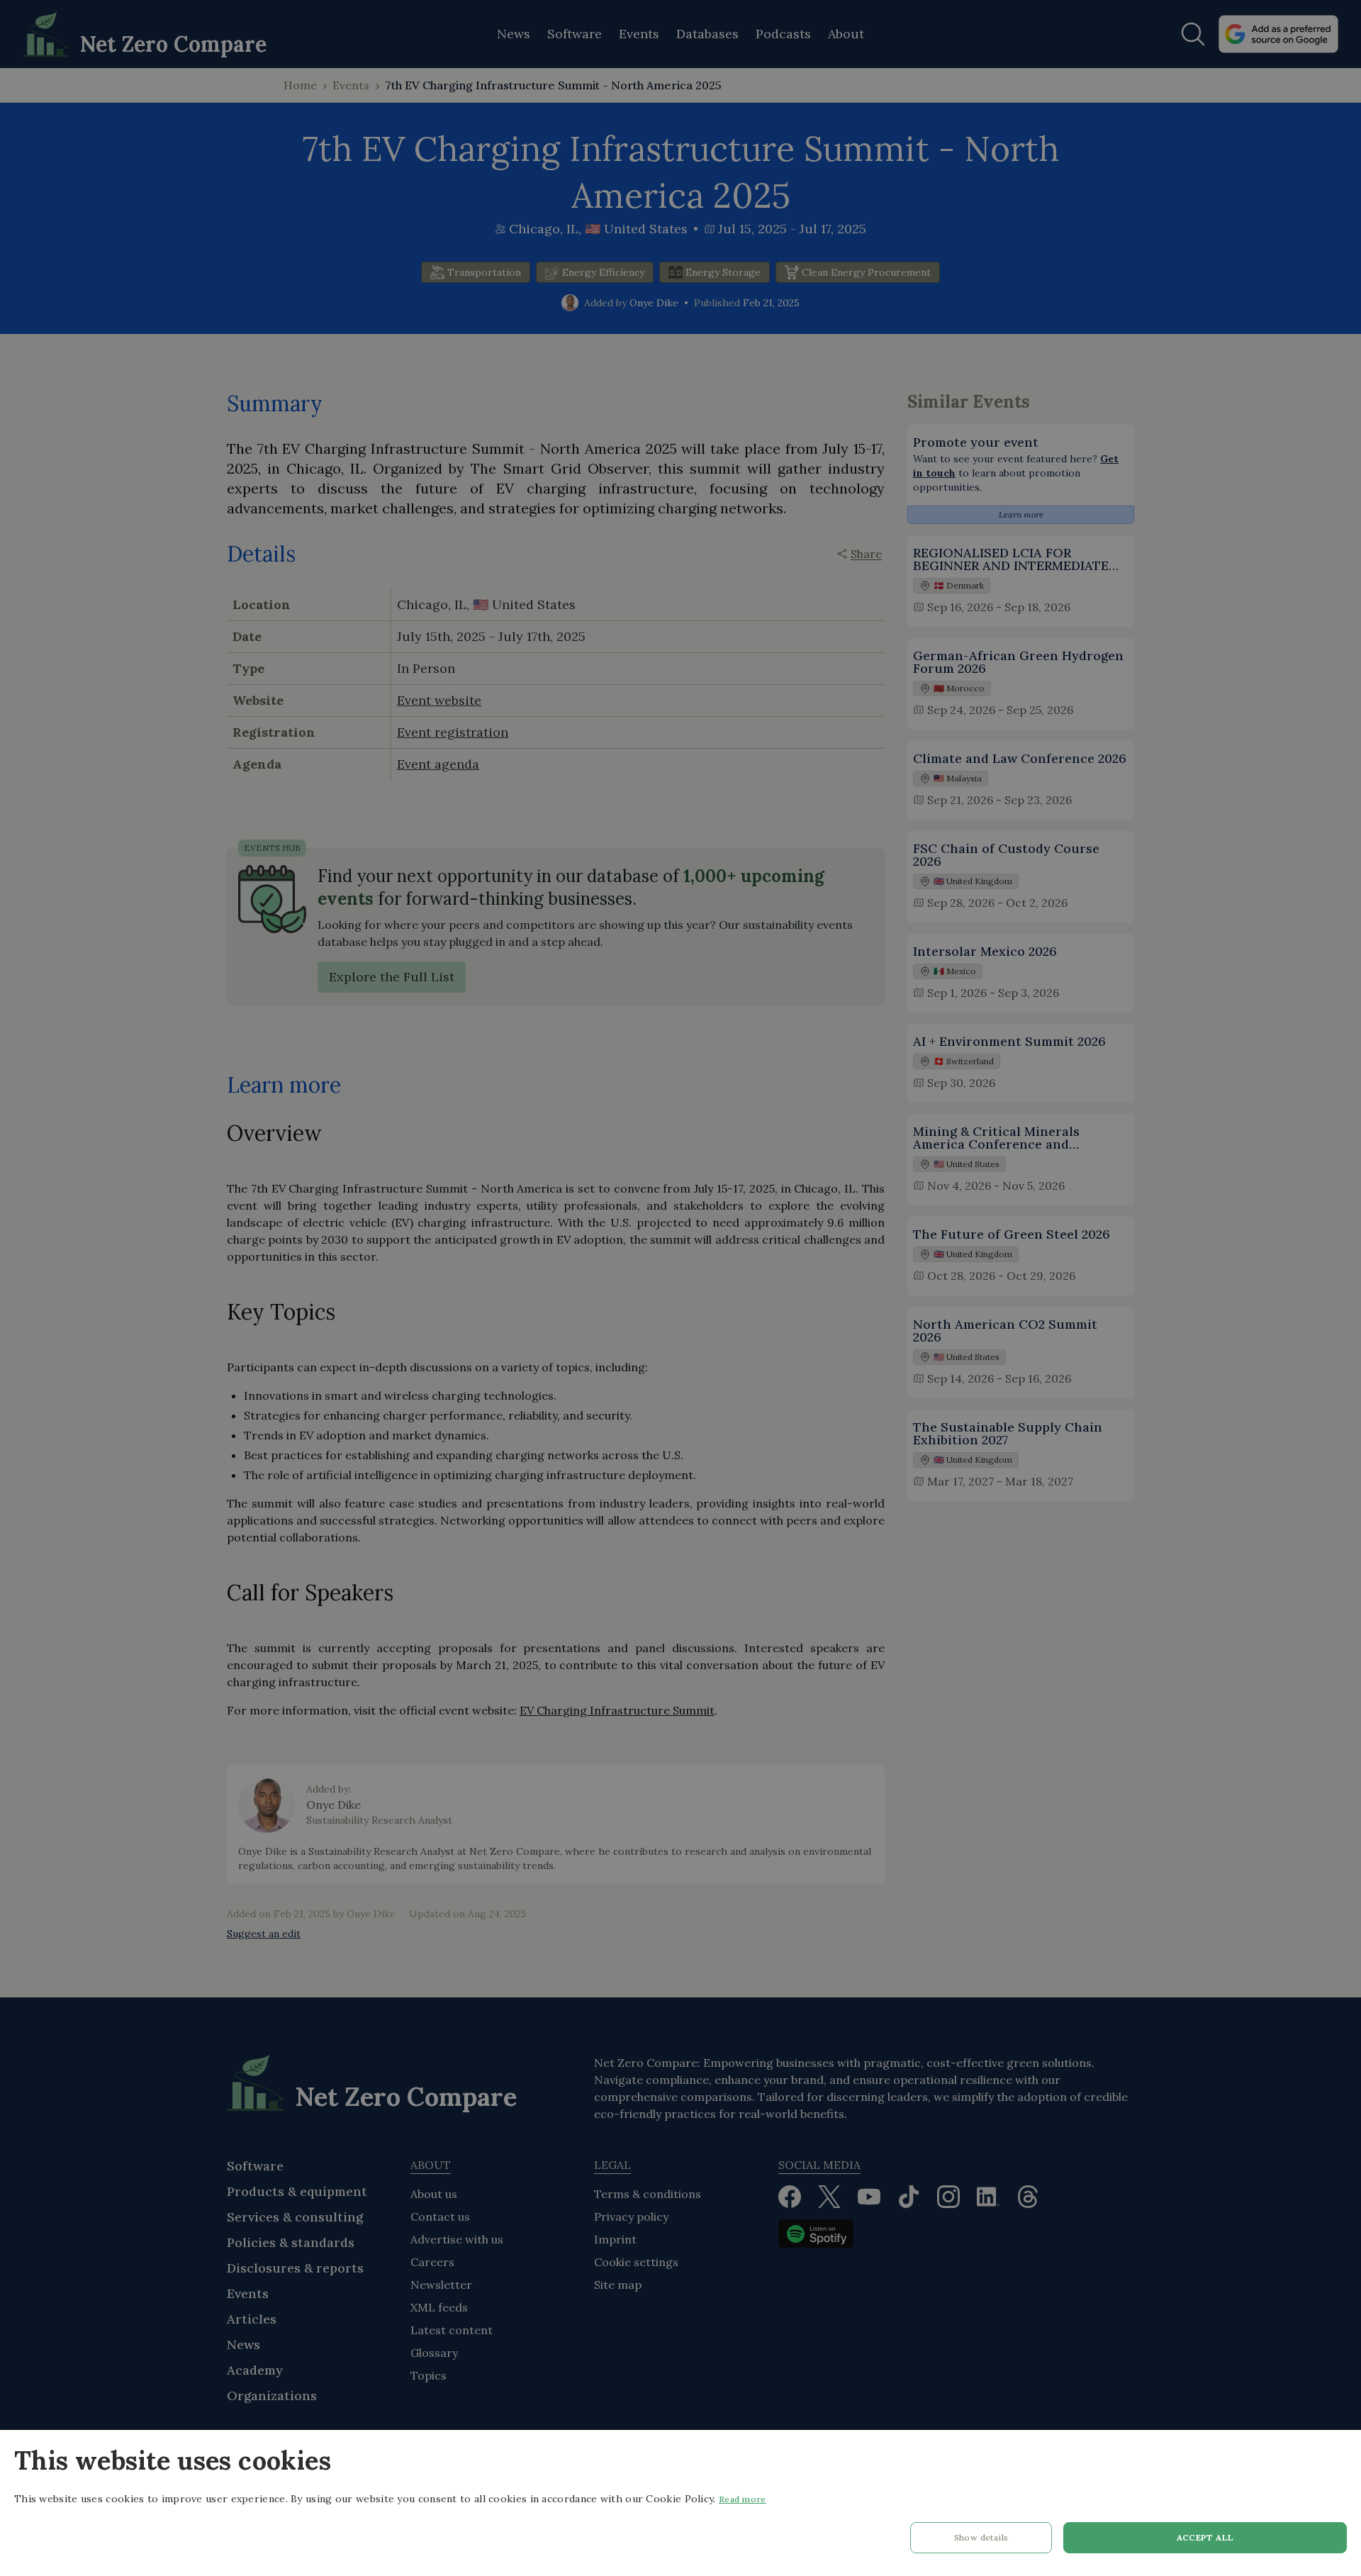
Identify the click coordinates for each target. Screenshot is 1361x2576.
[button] (981, 2541)
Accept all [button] (1205, 2537)
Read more (743, 2499)
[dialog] (680, 2503)
